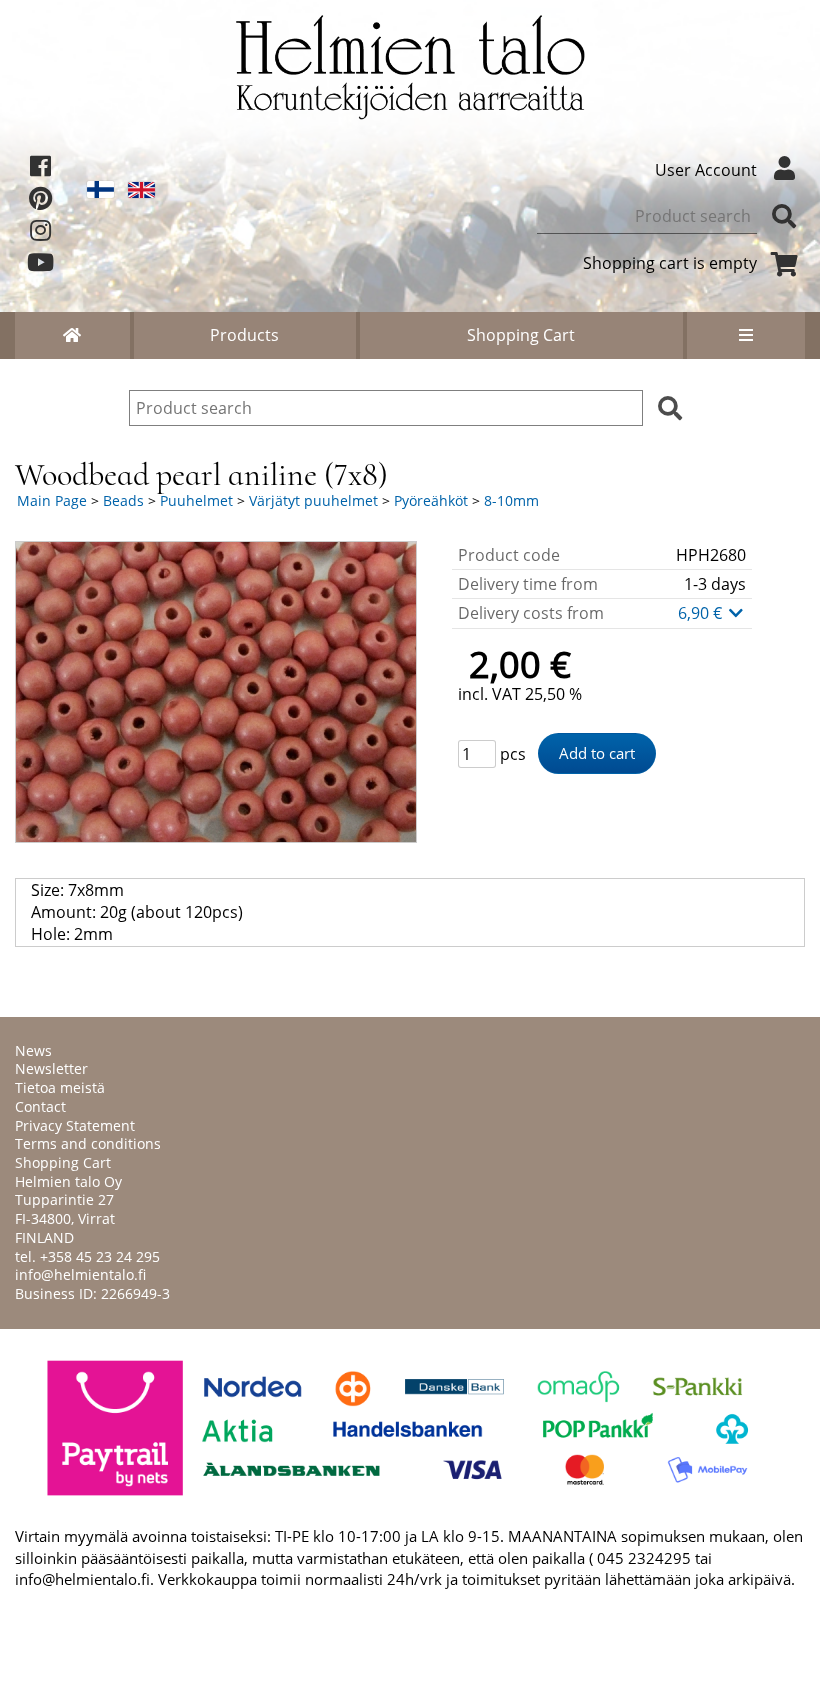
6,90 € (702, 613)
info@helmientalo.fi (80, 1274)
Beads (123, 500)
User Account (706, 170)
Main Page (52, 500)
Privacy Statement (75, 1125)
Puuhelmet (196, 500)
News (33, 1050)
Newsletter (51, 1068)
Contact (40, 1106)
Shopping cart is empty (670, 263)
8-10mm (511, 500)
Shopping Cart (521, 335)
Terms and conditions (88, 1143)
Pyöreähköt (431, 500)
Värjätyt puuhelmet (313, 500)
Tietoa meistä (60, 1087)
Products (244, 335)
